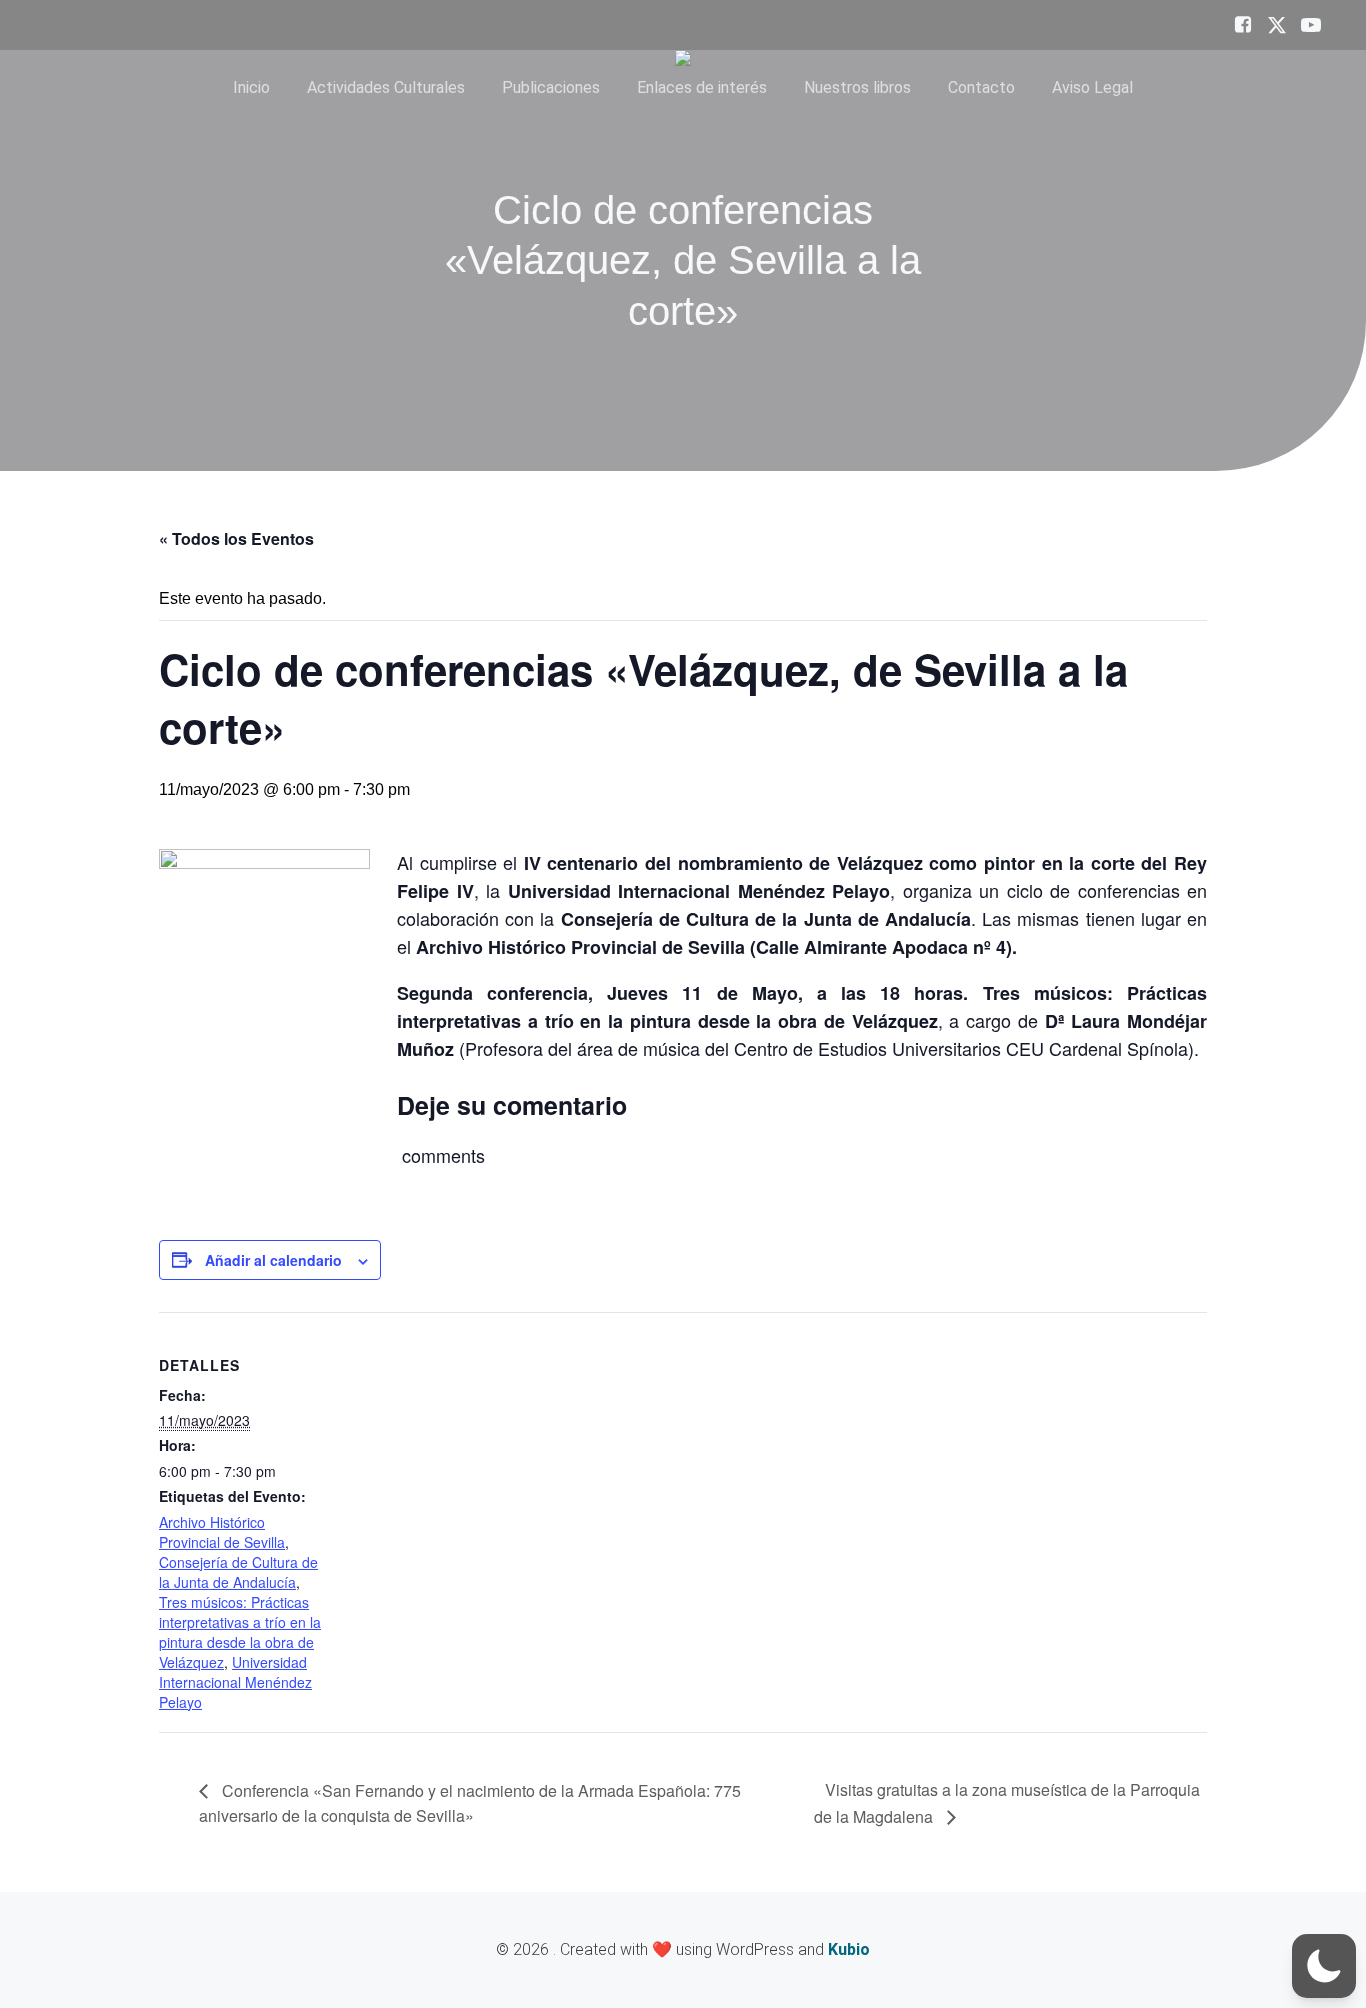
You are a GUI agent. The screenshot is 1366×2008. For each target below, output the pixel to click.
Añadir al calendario (273, 1260)
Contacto (981, 87)
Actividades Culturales (386, 87)
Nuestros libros (857, 87)
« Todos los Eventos (236, 538)
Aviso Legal (1092, 87)
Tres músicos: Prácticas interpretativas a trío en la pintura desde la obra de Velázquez (240, 1632)
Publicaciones (551, 87)
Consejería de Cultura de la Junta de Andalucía (238, 1572)
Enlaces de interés (702, 87)
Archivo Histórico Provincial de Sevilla (222, 1532)
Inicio (251, 87)
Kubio (849, 1949)
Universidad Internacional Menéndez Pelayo (235, 1682)
